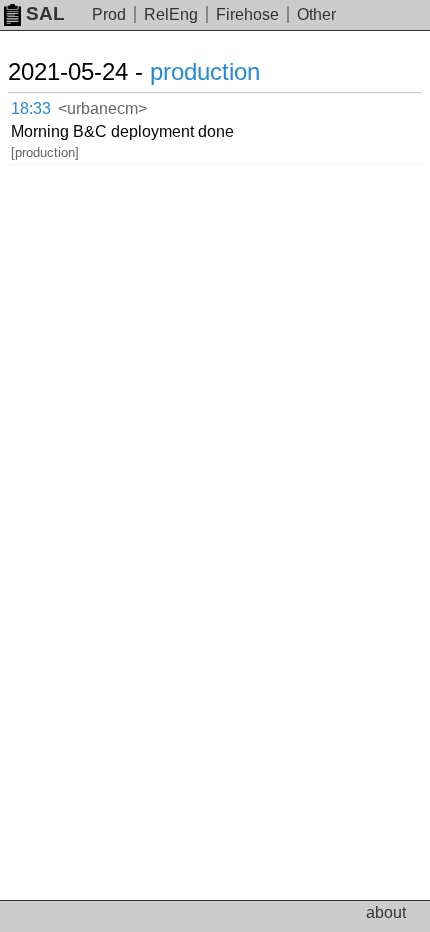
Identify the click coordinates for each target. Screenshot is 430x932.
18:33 (31, 108)
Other (316, 14)
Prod (109, 14)
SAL (45, 13)
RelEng (171, 14)
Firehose (247, 14)
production (205, 71)
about (386, 912)
